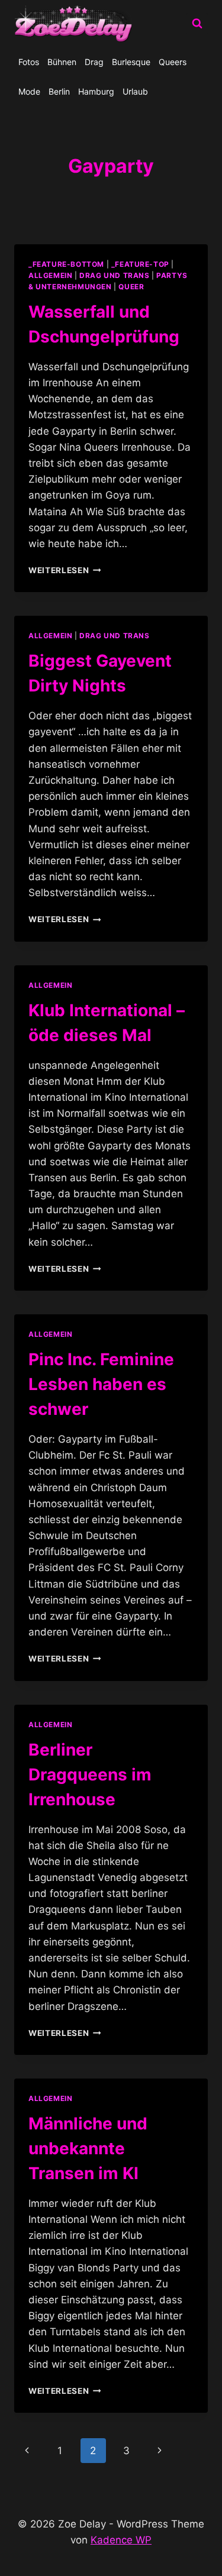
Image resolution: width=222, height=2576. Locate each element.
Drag (94, 62)
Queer (131, 287)
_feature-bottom (66, 264)
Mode (29, 91)
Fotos (29, 62)
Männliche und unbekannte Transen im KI (88, 2148)
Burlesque (131, 62)
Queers (173, 62)
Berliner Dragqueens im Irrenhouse (90, 1775)
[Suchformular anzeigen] (197, 24)
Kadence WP (121, 2540)
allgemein (50, 275)
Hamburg (96, 91)
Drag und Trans (114, 275)
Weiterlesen (65, 570)
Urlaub (135, 91)
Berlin (59, 91)
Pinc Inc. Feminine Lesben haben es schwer (101, 1384)
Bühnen (62, 62)
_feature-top (140, 264)
